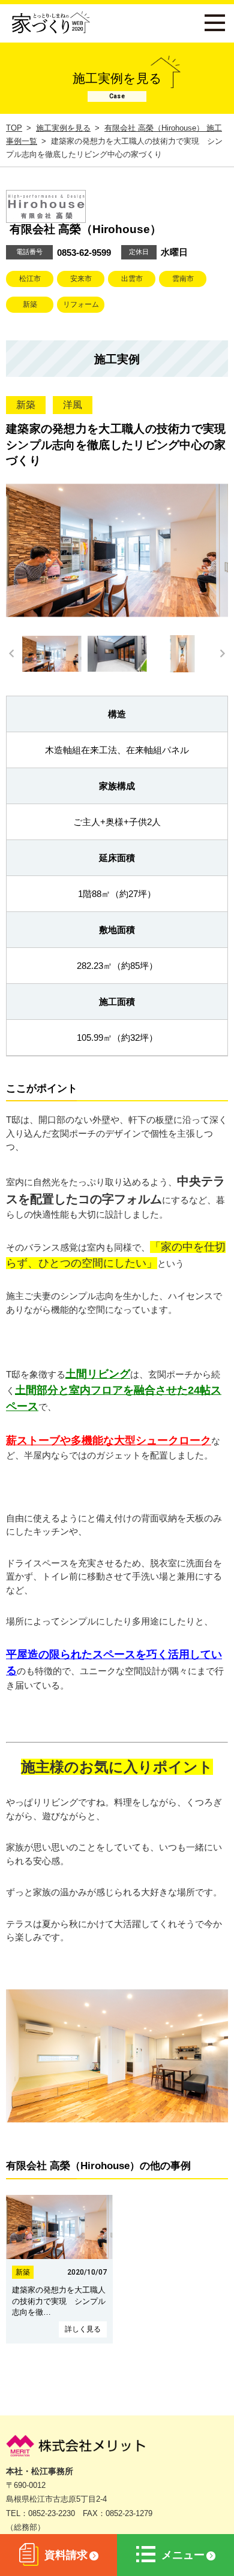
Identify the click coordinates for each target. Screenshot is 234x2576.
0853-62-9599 (84, 253)
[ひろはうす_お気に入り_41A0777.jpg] (117, 2119)
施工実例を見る (63, 128)
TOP (14, 128)
